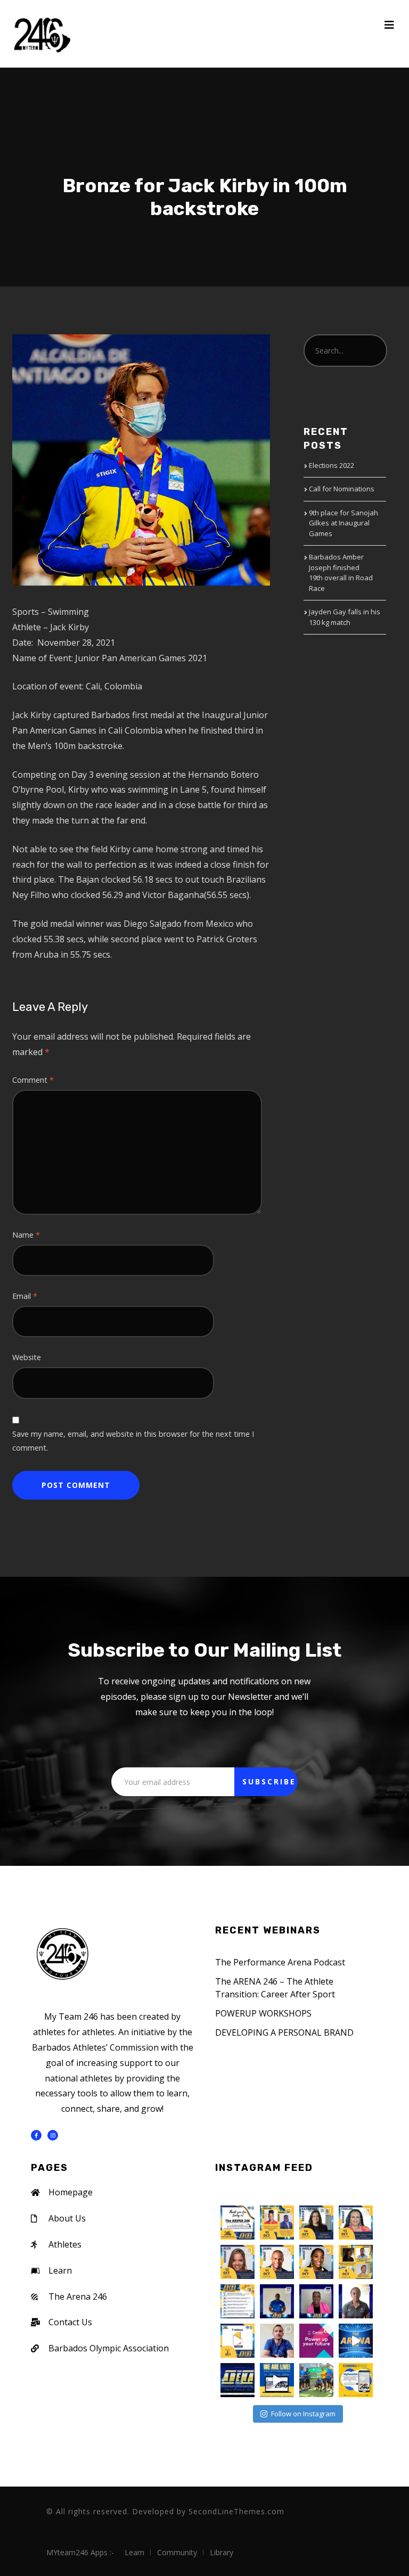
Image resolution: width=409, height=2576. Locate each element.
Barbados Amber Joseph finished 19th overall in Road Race (341, 573)
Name (26, 1235)
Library (222, 2552)
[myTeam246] (42, 34)
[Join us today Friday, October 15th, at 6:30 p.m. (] (277, 2223)
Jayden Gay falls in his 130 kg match (345, 617)
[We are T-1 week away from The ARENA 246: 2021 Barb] (238, 2341)
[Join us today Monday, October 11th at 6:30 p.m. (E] (277, 2262)
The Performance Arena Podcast (280, 1962)
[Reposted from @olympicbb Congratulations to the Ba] (316, 2380)
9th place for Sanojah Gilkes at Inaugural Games (343, 523)
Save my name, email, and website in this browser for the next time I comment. (133, 1441)
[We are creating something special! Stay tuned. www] (356, 2380)
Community (177, 2552)
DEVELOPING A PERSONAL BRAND (284, 2032)
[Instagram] (53, 2135)
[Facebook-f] (36, 2135)
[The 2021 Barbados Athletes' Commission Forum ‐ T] (316, 2341)
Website (27, 1357)
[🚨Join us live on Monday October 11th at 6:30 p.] (277, 2301)
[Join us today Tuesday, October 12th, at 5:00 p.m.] (238, 2262)
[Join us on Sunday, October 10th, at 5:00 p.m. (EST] (316, 2262)
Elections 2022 (332, 465)
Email (25, 1296)
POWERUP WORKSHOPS (263, 2013)
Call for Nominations (342, 489)
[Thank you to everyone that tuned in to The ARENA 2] (238, 2223)
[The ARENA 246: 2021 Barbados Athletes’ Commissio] (356, 2341)
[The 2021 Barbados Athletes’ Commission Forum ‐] (238, 2380)
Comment (33, 1080)
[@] (247, 2191)
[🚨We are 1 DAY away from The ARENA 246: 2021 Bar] (238, 2301)
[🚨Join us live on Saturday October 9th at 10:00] (356, 2301)
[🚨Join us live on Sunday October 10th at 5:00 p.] (316, 2301)
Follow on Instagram (303, 2414)
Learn (134, 2552)
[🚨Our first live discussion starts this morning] (356, 2262)
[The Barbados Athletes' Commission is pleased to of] (277, 2380)
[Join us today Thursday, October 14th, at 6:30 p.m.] (316, 2223)
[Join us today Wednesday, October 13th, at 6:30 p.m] (356, 2223)
